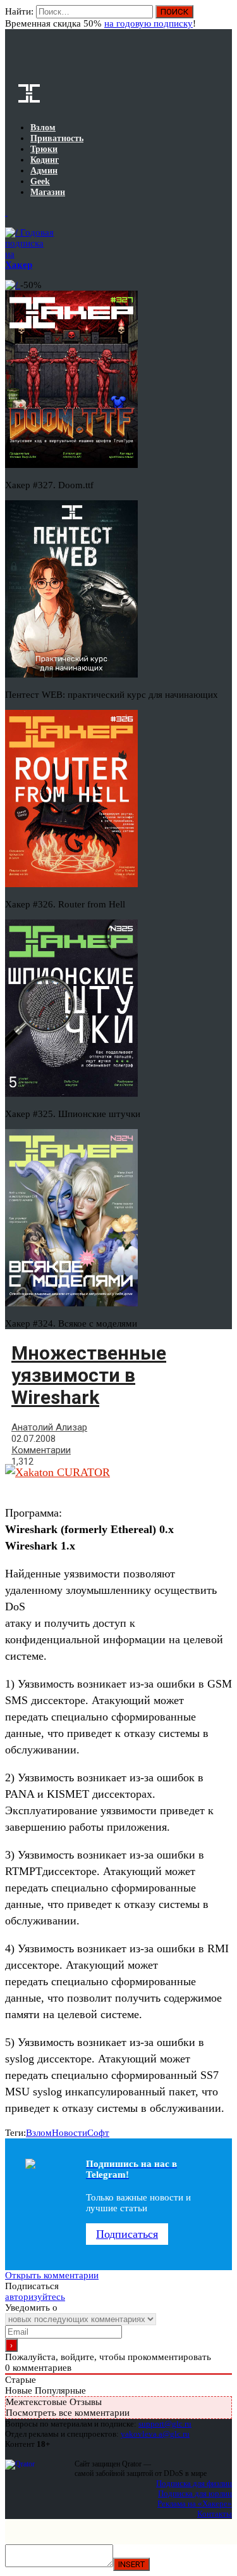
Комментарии (41, 1450)
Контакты (215, 2514)
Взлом (39, 2133)
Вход (223, 18)
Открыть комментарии (52, 2275)
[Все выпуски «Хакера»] (6, 212)
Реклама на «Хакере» (195, 2503)
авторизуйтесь (35, 2297)
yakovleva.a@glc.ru (155, 2434)
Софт (98, 2133)
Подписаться (127, 2234)
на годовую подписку (149, 23)
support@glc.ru (165, 2424)
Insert (131, 2564)
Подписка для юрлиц (195, 2493)
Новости (70, 2133)
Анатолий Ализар (49, 1427)
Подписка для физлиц (194, 2483)
